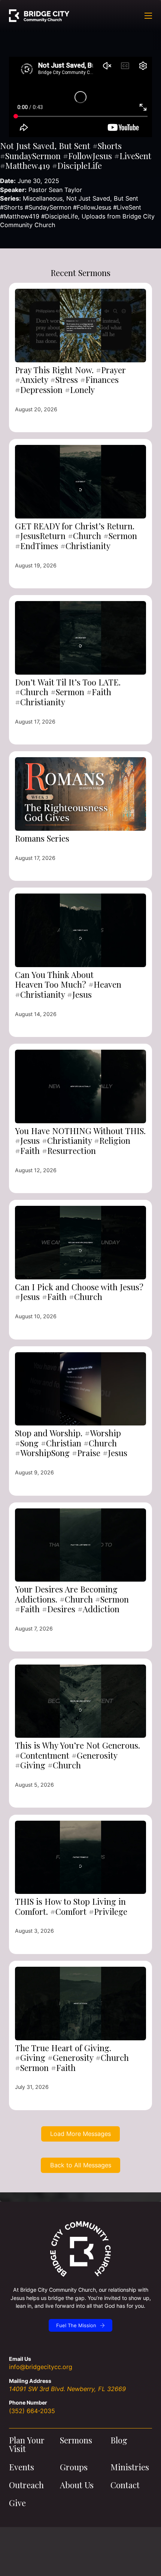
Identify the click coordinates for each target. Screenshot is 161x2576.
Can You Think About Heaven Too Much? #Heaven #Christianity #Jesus (68, 984)
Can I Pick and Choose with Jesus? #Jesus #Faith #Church (79, 1292)
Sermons (76, 2440)
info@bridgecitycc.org (41, 2367)
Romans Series (42, 838)
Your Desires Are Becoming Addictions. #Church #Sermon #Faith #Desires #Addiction (72, 1599)
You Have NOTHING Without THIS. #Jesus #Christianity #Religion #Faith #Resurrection (80, 1141)
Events (22, 2467)
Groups (74, 2467)
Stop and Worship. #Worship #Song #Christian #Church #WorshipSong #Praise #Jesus (71, 1443)
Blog (119, 2440)
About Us (77, 2485)
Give (17, 2503)
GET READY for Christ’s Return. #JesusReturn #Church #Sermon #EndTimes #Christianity (76, 536)
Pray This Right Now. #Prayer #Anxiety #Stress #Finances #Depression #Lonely (70, 380)
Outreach (26, 2485)
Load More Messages (80, 2134)
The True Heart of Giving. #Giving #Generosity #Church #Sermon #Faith (72, 2058)
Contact (125, 2485)
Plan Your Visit (27, 2445)
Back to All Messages (81, 2165)
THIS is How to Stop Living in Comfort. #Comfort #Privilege (71, 1906)
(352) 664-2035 (32, 2411)
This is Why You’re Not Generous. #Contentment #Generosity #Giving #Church (78, 1755)
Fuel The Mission (76, 2325)
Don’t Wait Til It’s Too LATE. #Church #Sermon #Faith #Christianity (68, 692)
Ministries (130, 2467)
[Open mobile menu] (148, 16)
